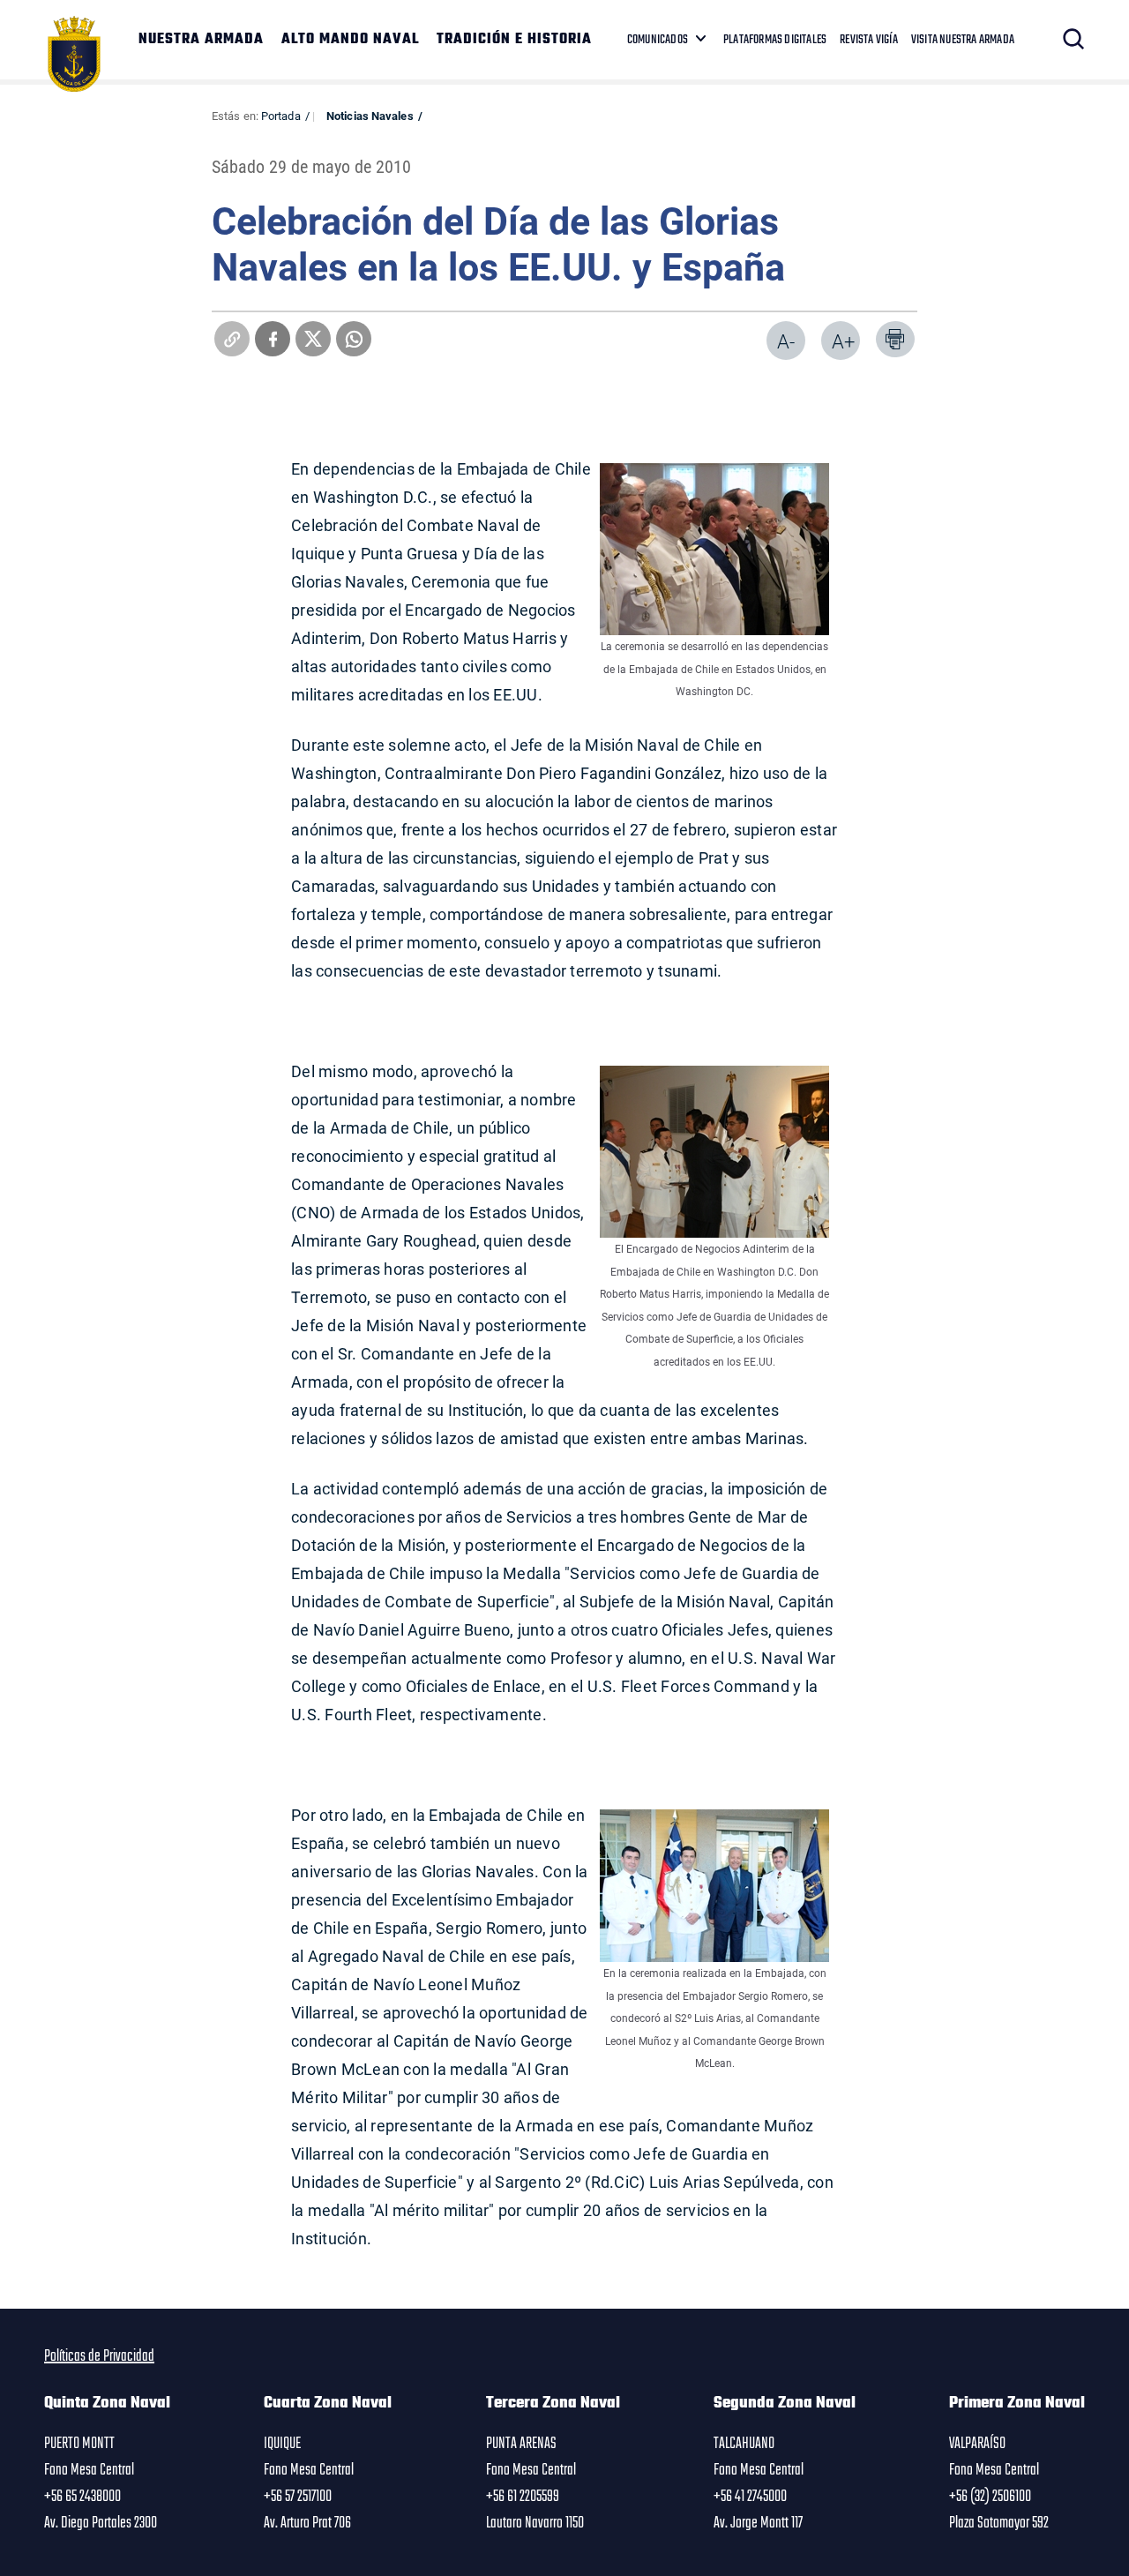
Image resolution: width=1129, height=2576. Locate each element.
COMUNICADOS (658, 40)
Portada (281, 116)
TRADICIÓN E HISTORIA (514, 40)
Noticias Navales (370, 116)
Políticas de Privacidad (99, 2356)
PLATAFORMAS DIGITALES (775, 40)
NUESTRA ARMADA (201, 40)
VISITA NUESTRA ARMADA (963, 40)
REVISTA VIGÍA (869, 40)
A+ (843, 341)
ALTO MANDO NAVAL (350, 40)
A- (786, 341)
